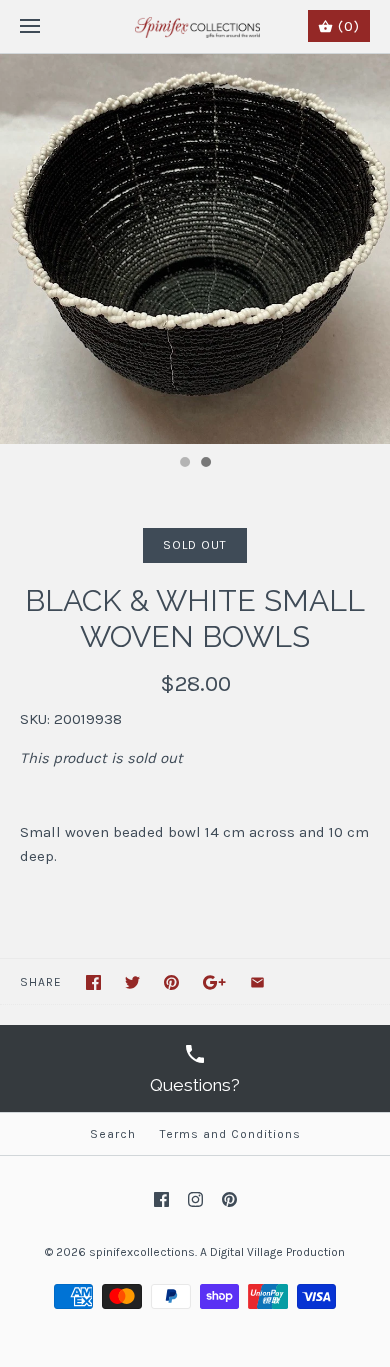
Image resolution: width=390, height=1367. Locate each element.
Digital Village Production (277, 1252)
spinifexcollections (142, 1252)
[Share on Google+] (214, 982)
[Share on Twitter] (132, 982)
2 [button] (205, 464)
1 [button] (184, 464)
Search (113, 1134)
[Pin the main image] (171, 982)
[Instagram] (195, 1199)
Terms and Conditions (230, 1134)
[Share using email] (257, 982)
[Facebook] (161, 1199)
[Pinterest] (229, 1199)
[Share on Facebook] (93, 982)
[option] (195, 249)
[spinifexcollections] (195, 26)
